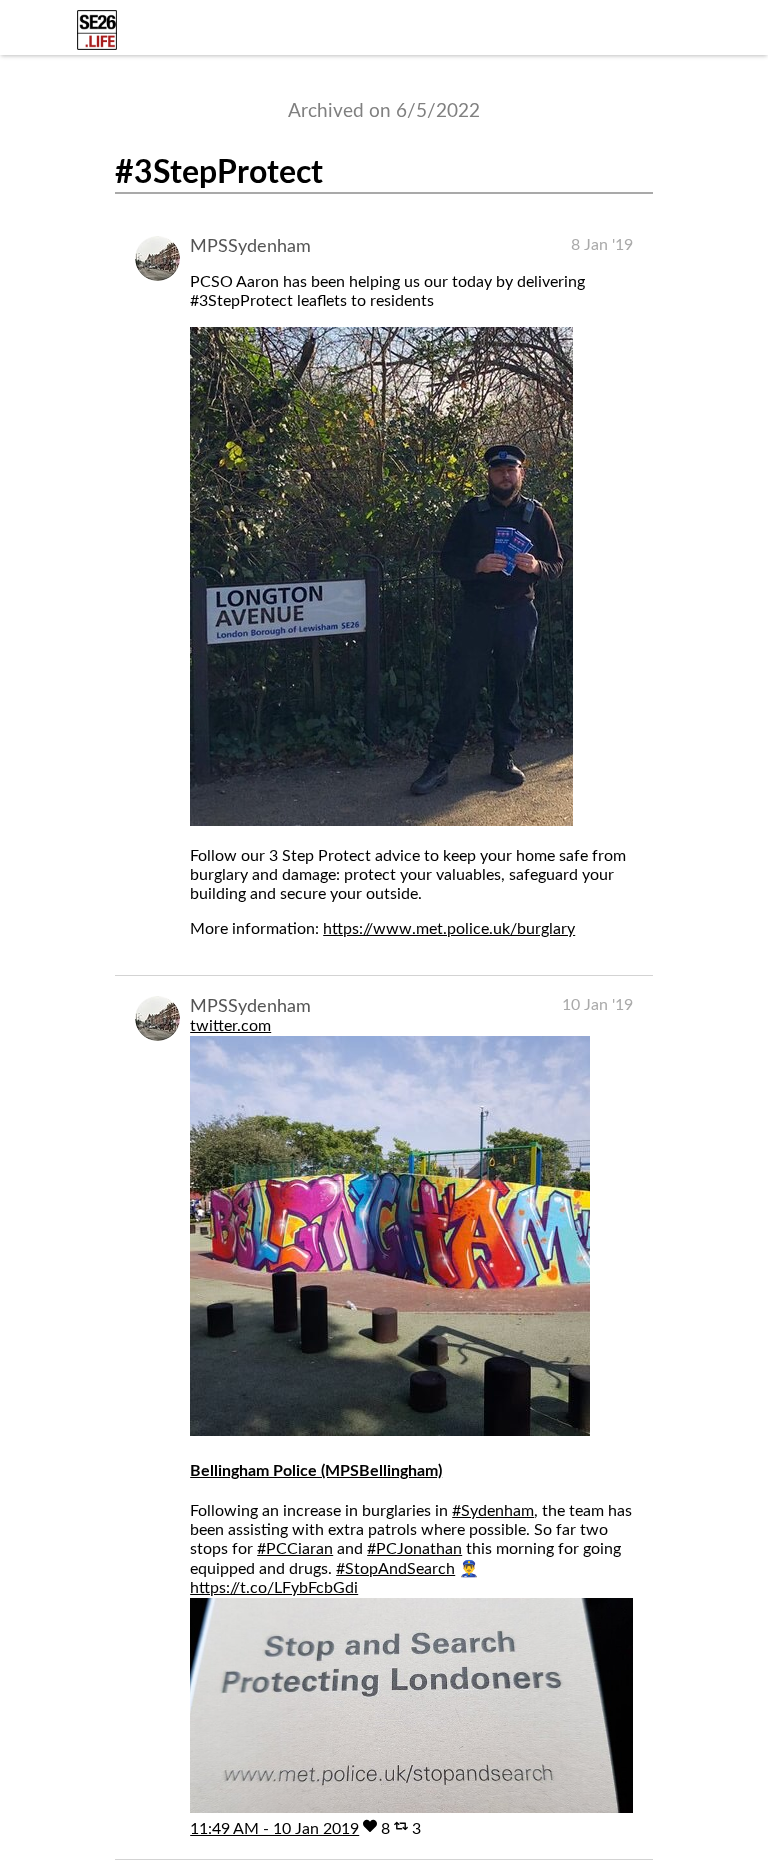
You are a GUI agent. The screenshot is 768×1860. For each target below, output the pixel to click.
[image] (381, 821)
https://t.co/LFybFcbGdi (274, 1588)
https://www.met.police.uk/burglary (449, 929)
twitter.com (230, 1026)
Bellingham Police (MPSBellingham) (316, 1471)
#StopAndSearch (395, 1569)
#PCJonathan (414, 1549)
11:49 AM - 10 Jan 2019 (274, 1829)
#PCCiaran (295, 1549)
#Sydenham (493, 1511)
